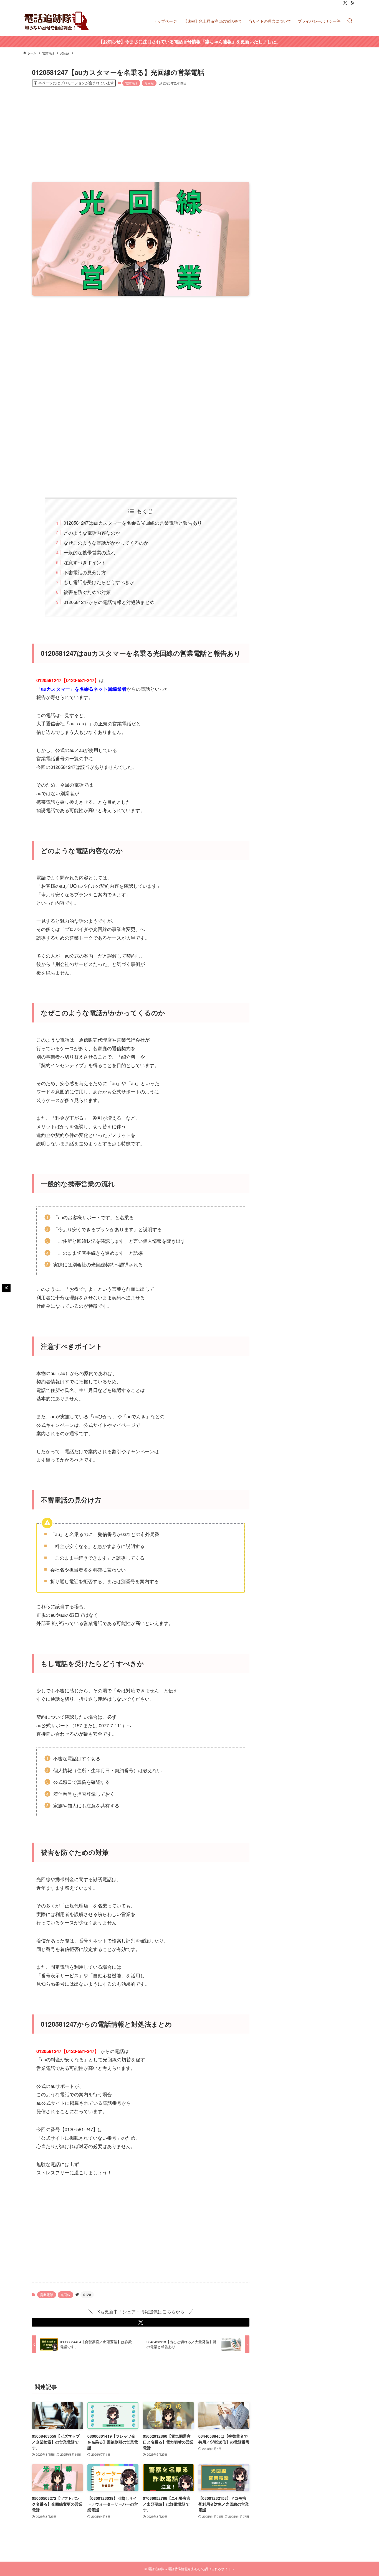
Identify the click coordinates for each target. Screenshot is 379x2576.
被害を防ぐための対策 (87, 592)
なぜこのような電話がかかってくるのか (106, 543)
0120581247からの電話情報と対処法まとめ (109, 602)
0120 (87, 2295)
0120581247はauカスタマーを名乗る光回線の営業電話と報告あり (133, 523)
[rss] (352, 3)
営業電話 (131, 83)
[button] (141, 2322)
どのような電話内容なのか (92, 533)
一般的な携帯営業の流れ (89, 552)
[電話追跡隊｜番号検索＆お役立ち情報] (57, 21)
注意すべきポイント (85, 562)
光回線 (149, 83)
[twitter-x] (345, 3)
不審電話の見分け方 (85, 572)
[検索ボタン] (350, 21)
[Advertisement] (141, 134)
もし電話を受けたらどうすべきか (99, 582)
